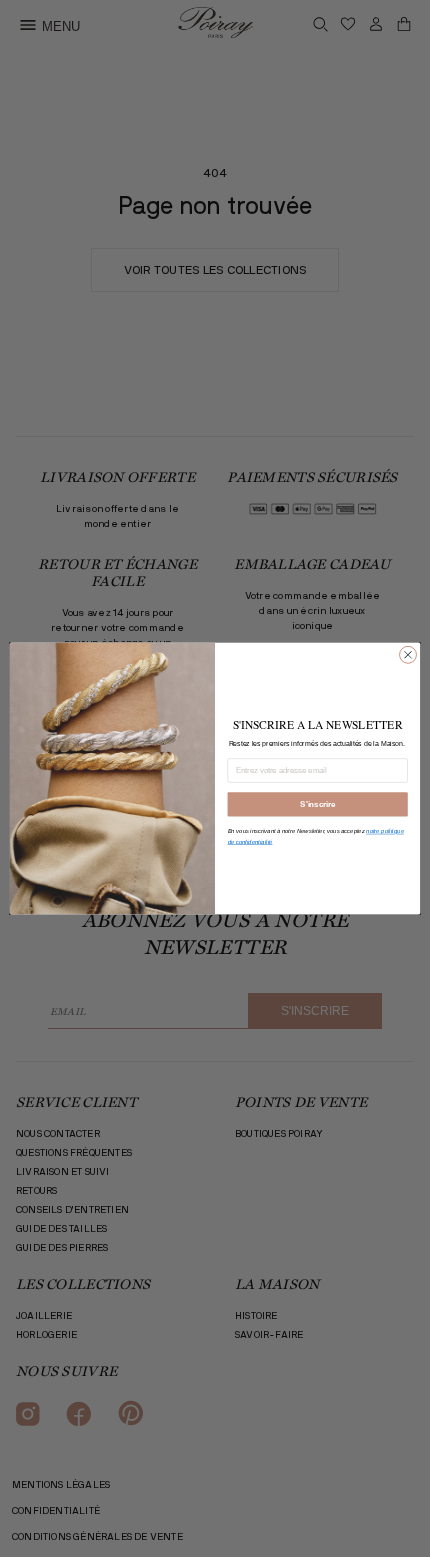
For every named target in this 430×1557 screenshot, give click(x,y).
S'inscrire (317, 804)
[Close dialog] (408, 654)
